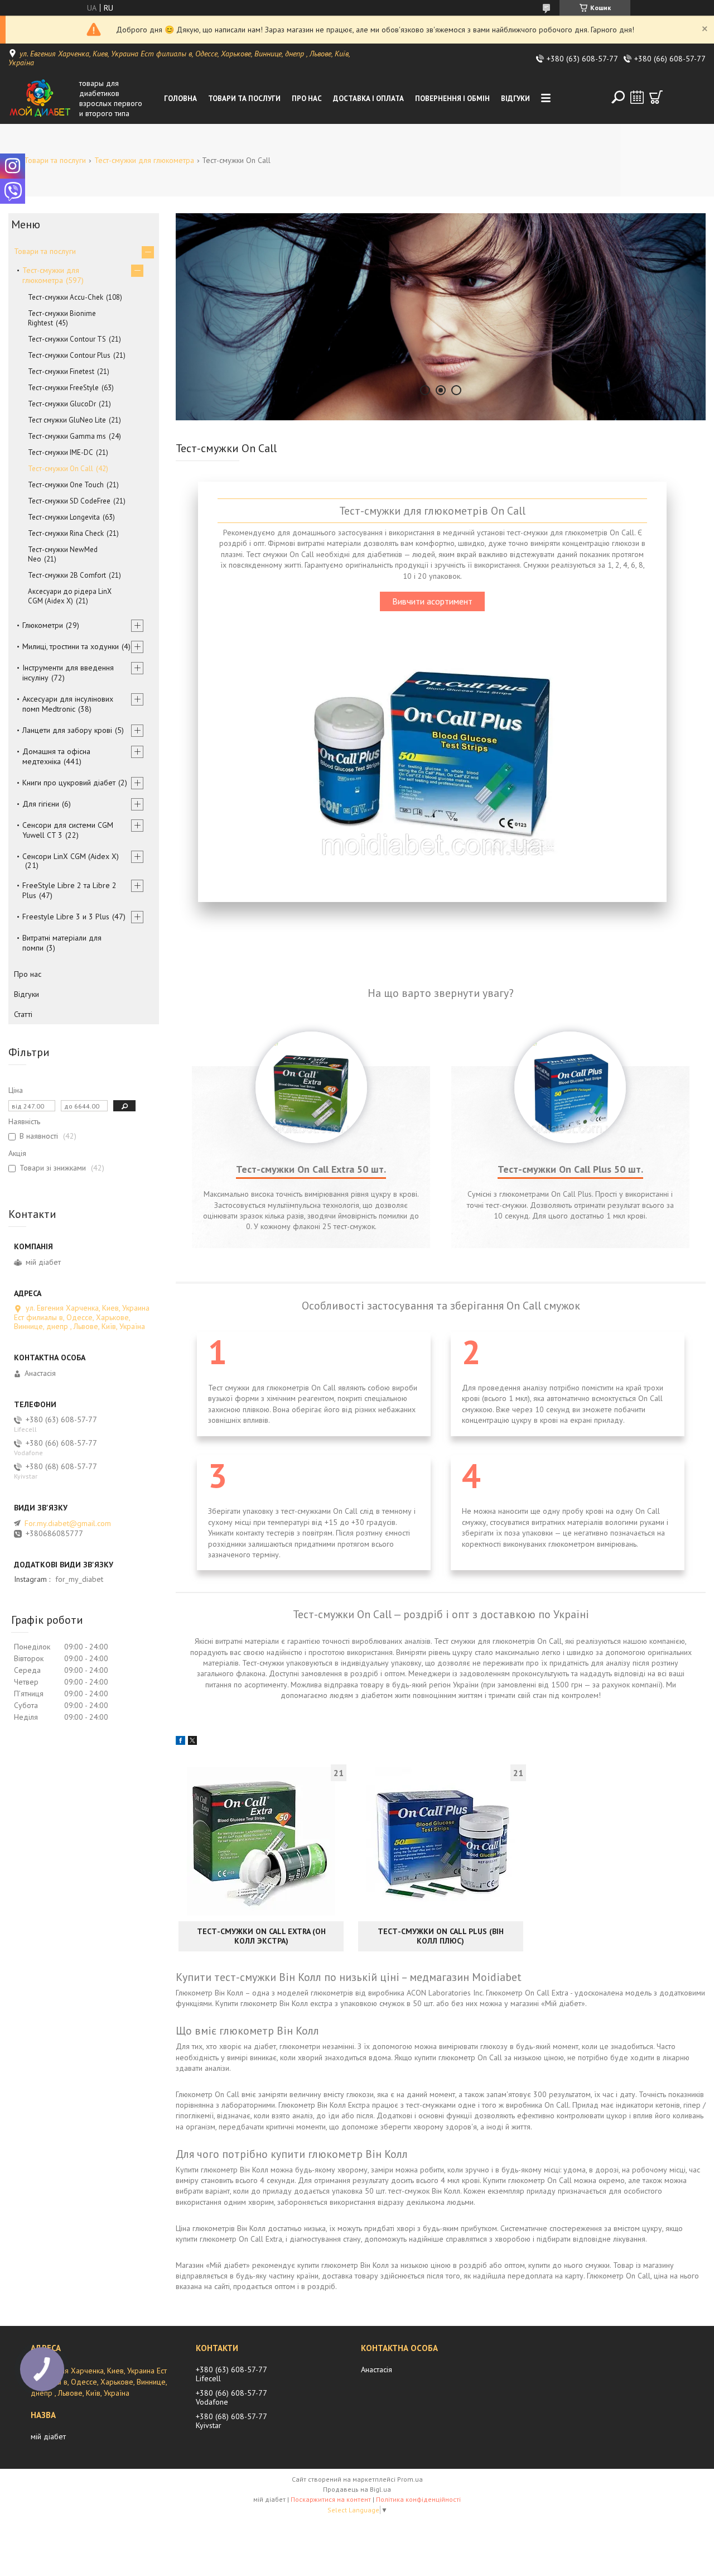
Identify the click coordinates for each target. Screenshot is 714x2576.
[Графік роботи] (637, 97)
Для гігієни (41, 804)
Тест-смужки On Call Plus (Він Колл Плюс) (441, 1936)
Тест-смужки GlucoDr (62, 404)
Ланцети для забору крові (67, 730)
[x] (192, 1742)
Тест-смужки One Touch (66, 485)
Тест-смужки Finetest (61, 371)
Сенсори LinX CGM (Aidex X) (71, 856)
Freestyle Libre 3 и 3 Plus (66, 917)
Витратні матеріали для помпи (62, 943)
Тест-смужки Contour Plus (69, 355)
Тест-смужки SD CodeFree (69, 501)
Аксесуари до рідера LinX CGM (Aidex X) (70, 596)
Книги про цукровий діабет (69, 783)
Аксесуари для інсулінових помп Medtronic (68, 704)
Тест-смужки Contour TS (67, 339)
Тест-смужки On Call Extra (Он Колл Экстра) (261, 1936)
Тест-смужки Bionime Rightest (62, 318)
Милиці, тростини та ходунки (71, 646)
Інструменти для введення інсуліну (68, 673)
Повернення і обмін (452, 99)
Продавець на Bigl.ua (357, 2489)
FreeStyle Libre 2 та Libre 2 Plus (69, 890)
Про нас (307, 99)
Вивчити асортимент (432, 601)
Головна (180, 99)
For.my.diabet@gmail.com (68, 1523)
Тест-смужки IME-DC (61, 452)
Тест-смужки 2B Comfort (67, 575)
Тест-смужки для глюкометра (144, 160)
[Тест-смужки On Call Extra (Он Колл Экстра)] (261, 1841)
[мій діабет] (41, 98)
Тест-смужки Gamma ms (67, 436)
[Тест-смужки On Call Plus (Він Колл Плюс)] (441, 1841)
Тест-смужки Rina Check (66, 533)
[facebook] (180, 1742)
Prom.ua (410, 2479)
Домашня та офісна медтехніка (56, 756)
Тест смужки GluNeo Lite (67, 420)
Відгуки (515, 99)
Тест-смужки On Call (61, 469)
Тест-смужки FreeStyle (63, 388)
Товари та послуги (244, 99)
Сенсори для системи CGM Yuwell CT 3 (68, 830)
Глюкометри (43, 625)
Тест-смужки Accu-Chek (66, 297)
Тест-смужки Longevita (64, 517)
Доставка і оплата (368, 99)
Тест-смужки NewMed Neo (63, 554)
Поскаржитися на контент (331, 2499)
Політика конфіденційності (418, 2499)
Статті (23, 1014)
